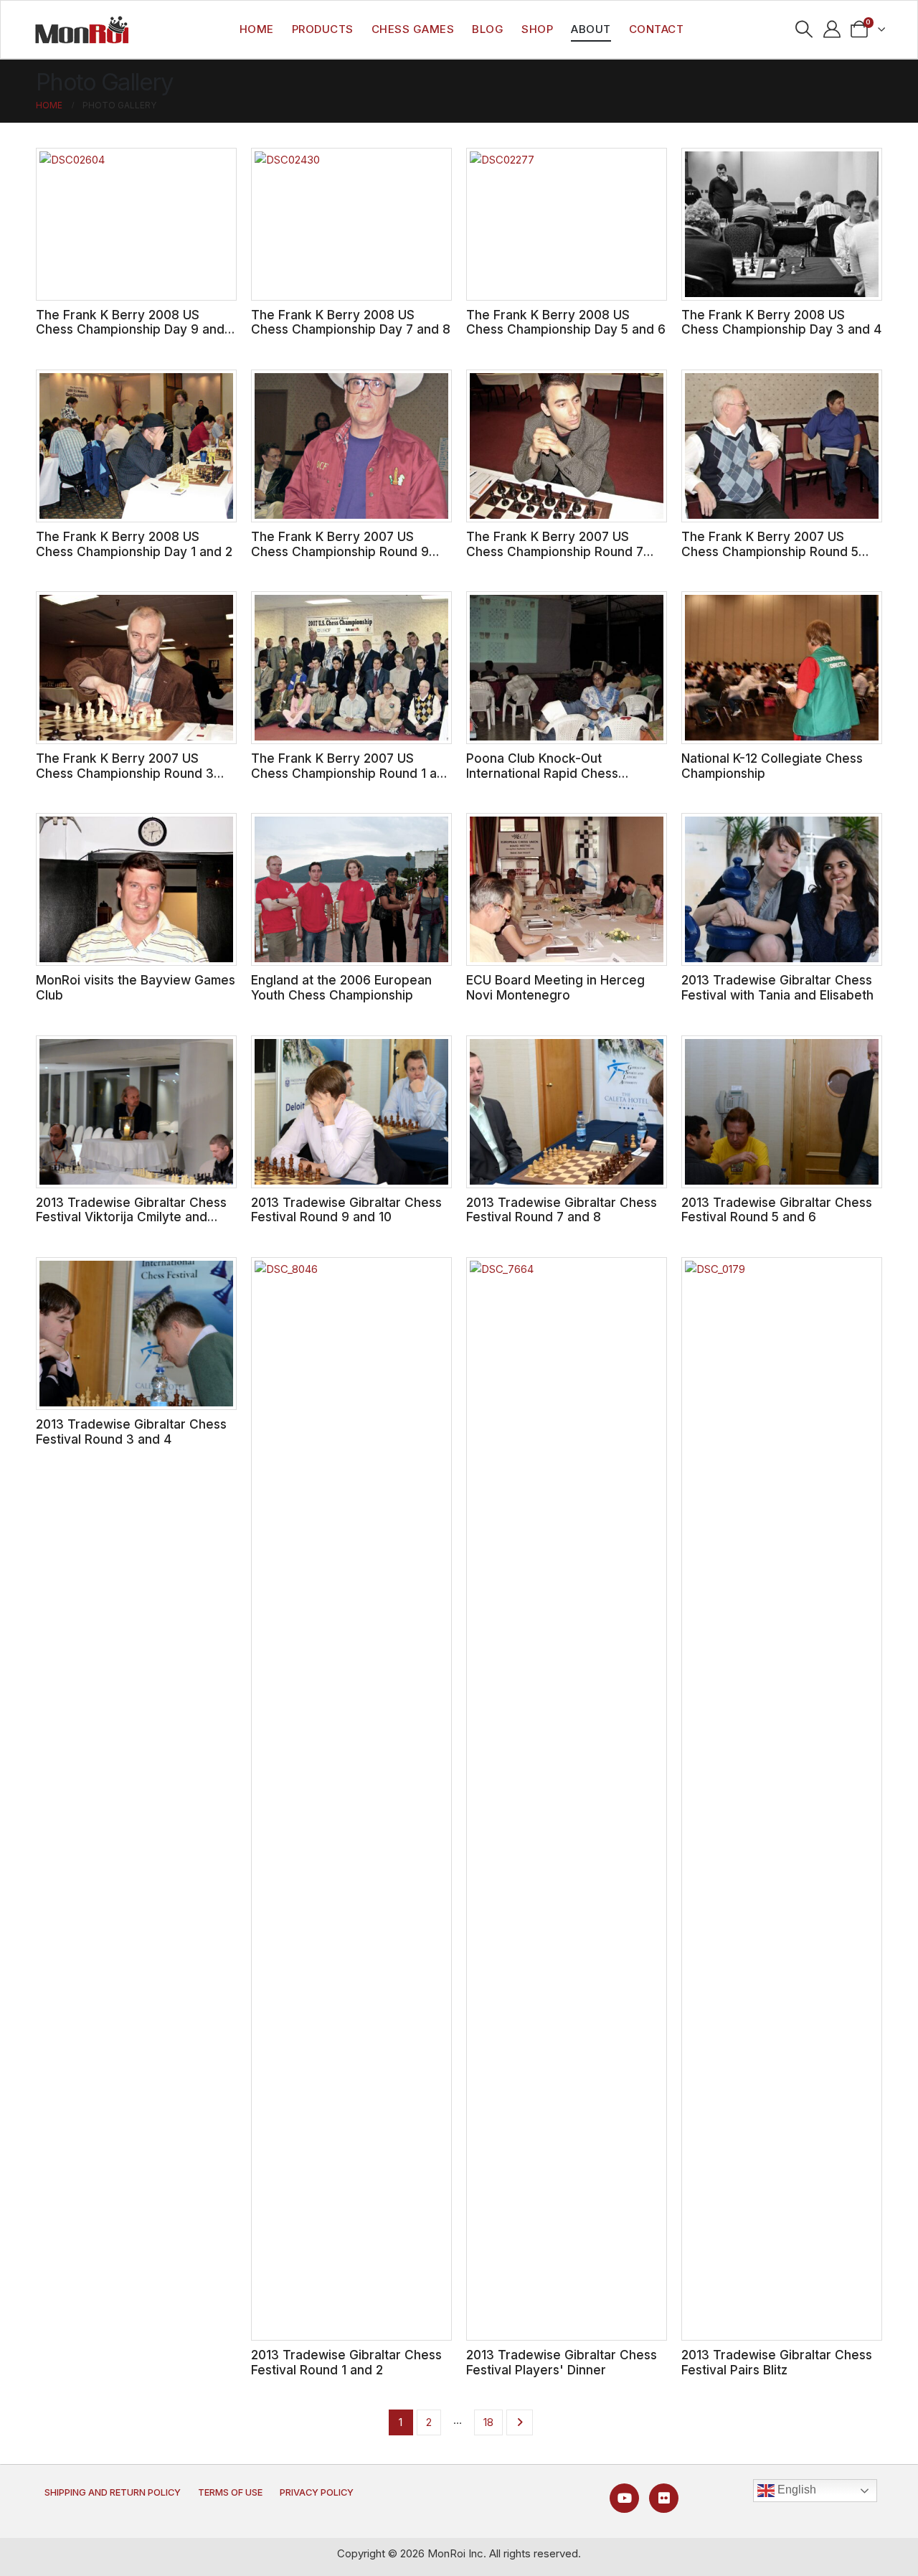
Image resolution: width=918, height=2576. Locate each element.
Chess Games (413, 29)
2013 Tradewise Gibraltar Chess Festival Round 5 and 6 (777, 1210)
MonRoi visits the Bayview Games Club (136, 987)
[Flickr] (664, 2498)
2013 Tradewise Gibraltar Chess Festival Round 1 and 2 (346, 2362)
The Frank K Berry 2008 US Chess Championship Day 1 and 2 (134, 544)
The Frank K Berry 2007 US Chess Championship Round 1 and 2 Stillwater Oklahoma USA (351, 773)
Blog (488, 29)
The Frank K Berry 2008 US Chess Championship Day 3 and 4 (781, 322)
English (795, 2490)
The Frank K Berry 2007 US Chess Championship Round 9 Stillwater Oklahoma (340, 551)
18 (488, 2422)
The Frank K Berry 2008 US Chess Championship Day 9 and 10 (130, 329)
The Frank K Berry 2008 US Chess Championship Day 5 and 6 (566, 322)
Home (257, 29)
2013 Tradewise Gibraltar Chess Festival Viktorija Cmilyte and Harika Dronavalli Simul (131, 1217)
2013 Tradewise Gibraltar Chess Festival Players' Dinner (562, 2362)
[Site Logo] (82, 29)
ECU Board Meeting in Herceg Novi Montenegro (555, 987)
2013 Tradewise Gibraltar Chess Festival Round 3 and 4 (131, 1432)
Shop (537, 29)
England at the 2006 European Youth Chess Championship (341, 987)
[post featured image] (136, 224)
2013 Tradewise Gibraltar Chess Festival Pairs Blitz (777, 2362)
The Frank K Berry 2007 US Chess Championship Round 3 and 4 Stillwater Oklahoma (125, 773)
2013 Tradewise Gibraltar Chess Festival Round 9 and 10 (346, 1210)
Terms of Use (230, 2492)
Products (323, 29)
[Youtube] (624, 2498)
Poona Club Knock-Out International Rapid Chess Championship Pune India (542, 773)
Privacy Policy (317, 2492)
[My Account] (832, 29)
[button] (804, 29)
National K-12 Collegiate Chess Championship (772, 766)
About (591, 29)
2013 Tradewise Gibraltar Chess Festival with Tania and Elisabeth (777, 987)
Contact (657, 29)
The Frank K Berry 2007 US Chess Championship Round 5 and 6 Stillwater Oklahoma (770, 551)
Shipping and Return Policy (113, 2492)
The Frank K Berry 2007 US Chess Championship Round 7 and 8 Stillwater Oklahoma (555, 551)
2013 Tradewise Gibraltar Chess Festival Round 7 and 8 (562, 1210)
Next (520, 2422)
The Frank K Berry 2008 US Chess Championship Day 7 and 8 (351, 322)
